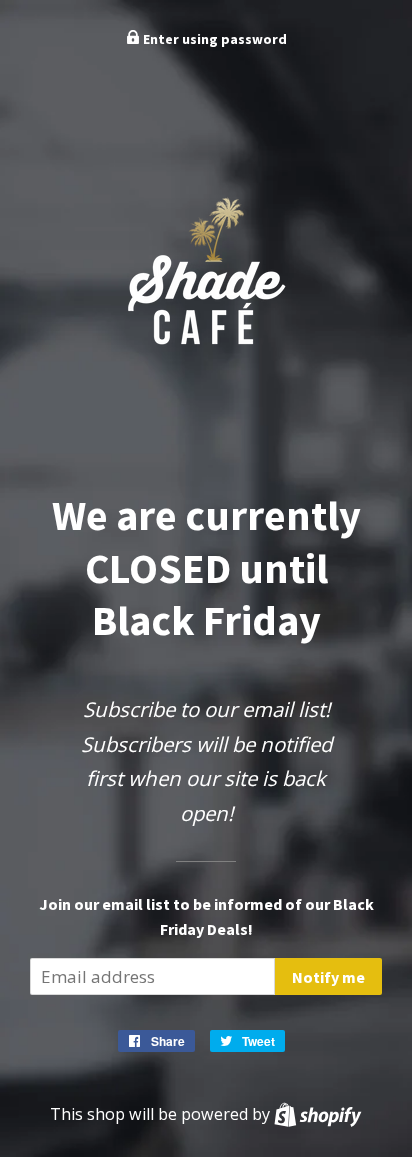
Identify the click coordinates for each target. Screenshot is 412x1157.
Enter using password (213, 39)
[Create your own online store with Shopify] (317, 1114)
